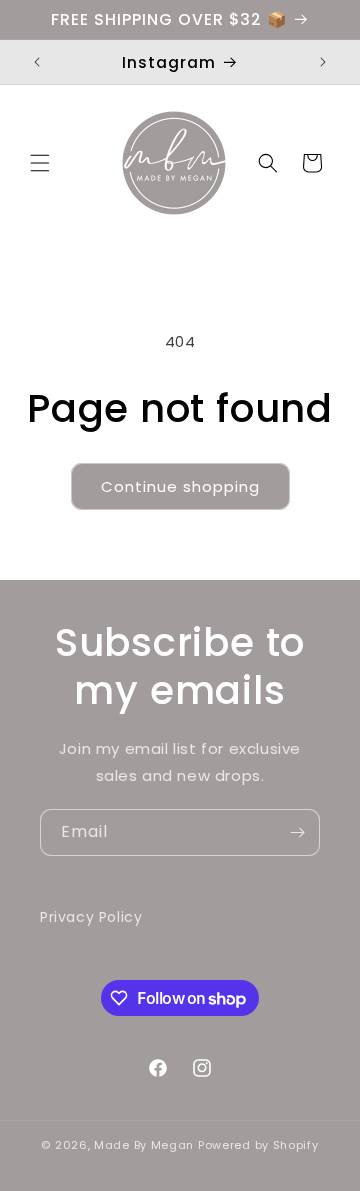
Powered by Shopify (258, 1145)
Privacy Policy (91, 917)
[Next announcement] (323, 62)
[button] (40, 163)
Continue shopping (180, 486)
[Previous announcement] (37, 62)
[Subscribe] (297, 832)
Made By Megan (144, 1145)
